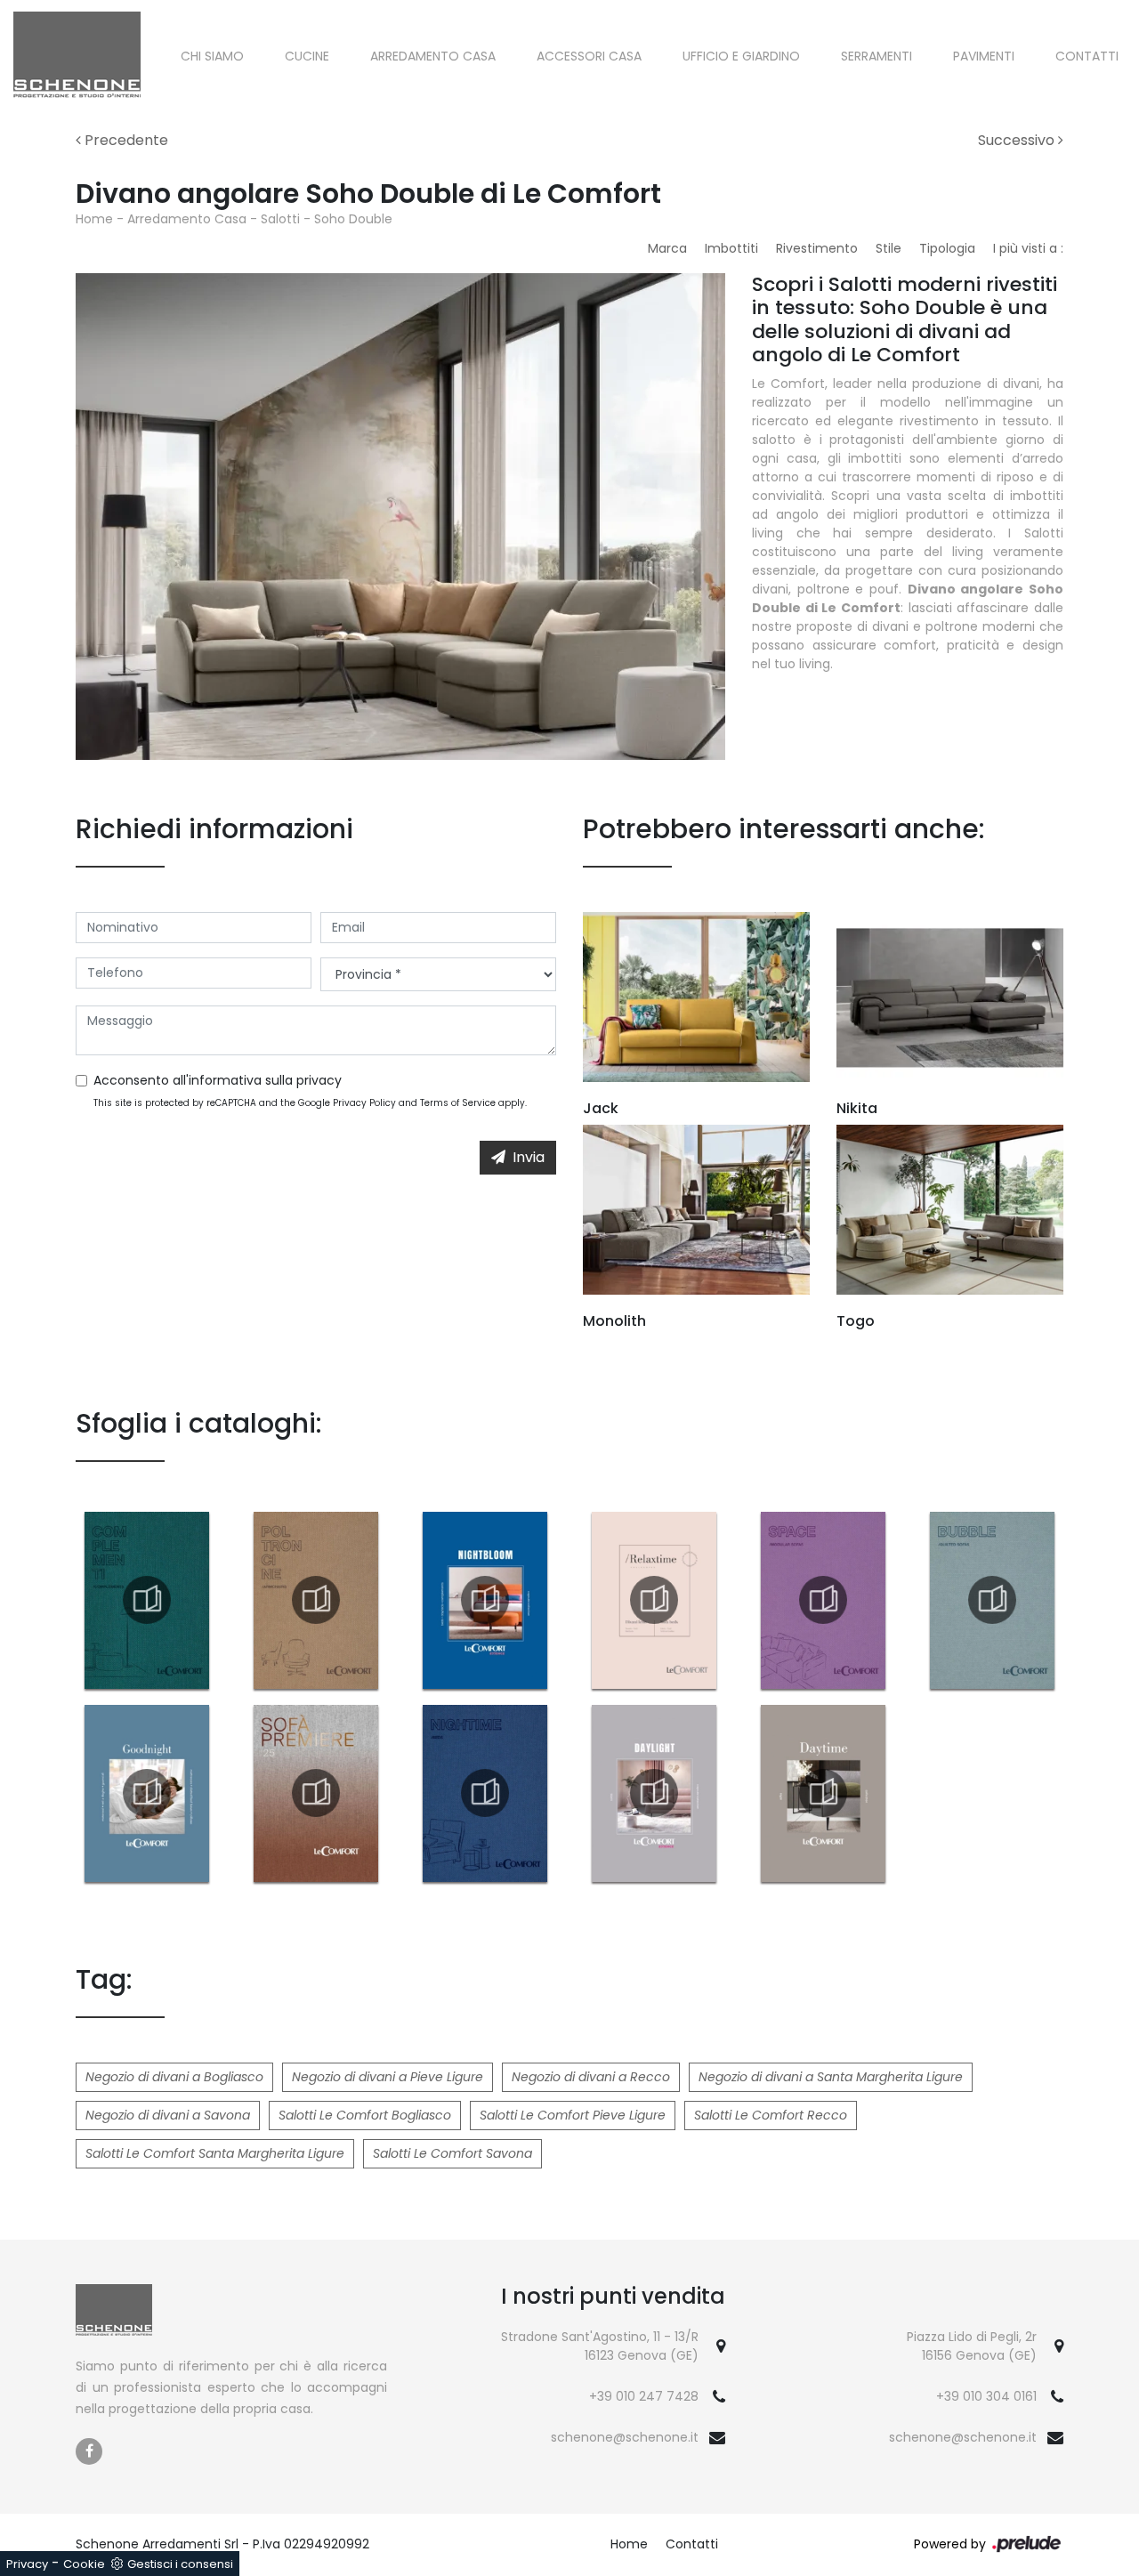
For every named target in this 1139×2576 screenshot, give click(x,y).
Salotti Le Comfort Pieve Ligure (573, 2115)
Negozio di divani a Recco (591, 2077)
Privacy (27, 2564)
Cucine (307, 56)
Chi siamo (212, 56)
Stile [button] (889, 248)
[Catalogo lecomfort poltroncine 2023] (316, 1600)
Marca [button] (667, 248)
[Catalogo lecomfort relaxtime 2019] (654, 1600)
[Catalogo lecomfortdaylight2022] (654, 1793)
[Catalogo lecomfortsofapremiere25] (316, 1793)
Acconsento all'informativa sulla (218, 1080)
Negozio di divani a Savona (168, 2115)
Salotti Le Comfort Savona (452, 2153)
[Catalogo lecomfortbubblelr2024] (992, 1600)
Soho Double (353, 219)
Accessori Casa (589, 56)
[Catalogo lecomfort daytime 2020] (823, 1793)
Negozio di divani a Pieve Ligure (388, 2077)
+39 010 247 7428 (644, 2396)
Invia (529, 1157)
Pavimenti (984, 56)
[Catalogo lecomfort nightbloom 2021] (485, 1600)
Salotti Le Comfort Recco (771, 2115)
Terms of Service (458, 1103)
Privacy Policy (364, 1103)
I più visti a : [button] (1028, 248)
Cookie (84, 2564)
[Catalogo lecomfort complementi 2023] (147, 1600)
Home (94, 219)
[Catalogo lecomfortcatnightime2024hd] (485, 1793)
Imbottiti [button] (731, 248)
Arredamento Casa (433, 56)
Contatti (1087, 56)
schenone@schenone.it (625, 2437)
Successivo (1018, 140)
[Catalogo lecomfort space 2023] (823, 1600)
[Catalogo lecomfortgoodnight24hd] (147, 1793)
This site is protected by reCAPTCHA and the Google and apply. (310, 1103)
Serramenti (876, 56)
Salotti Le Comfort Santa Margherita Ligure (215, 2153)
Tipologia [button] (947, 248)
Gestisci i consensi (180, 2564)
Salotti (280, 219)
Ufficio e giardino (741, 56)
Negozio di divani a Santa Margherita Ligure (831, 2077)
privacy (319, 1080)
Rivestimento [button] (817, 248)
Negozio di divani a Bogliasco (174, 2077)
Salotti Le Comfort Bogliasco (365, 2115)
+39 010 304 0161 (986, 2396)
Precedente (125, 140)
